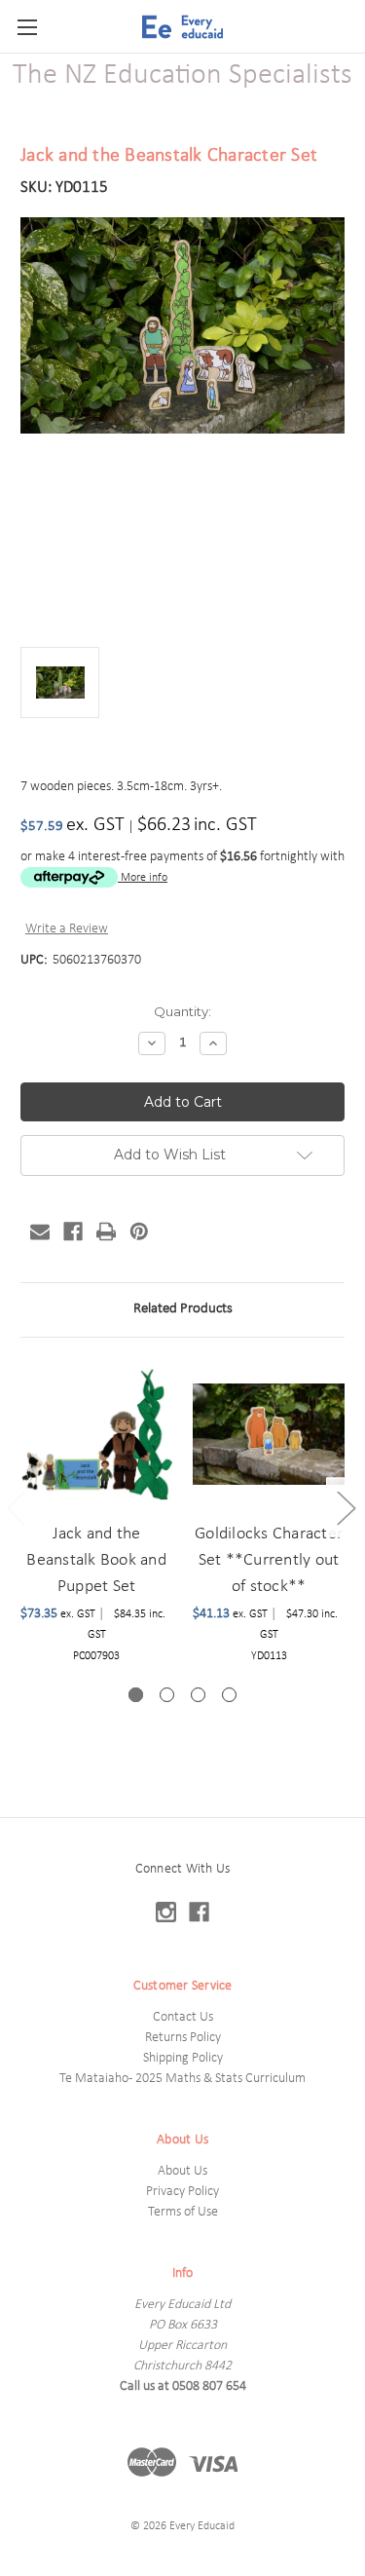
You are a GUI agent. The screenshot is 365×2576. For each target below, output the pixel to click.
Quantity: (182, 1011)
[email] (40, 1231)
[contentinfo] (182, 2197)
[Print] (106, 1231)
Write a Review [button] (67, 929)
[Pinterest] (139, 1231)
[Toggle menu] (27, 27)
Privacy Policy (182, 2192)
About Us (182, 2171)
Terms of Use (183, 2212)
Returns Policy (183, 2038)
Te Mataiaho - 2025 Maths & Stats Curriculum (182, 2079)
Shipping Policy (183, 2058)
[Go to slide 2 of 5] (346, 1508)
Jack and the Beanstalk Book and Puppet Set (96, 1560)
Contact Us (183, 2017)
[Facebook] (73, 1231)
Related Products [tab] (183, 1309)
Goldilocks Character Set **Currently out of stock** (269, 1560)
